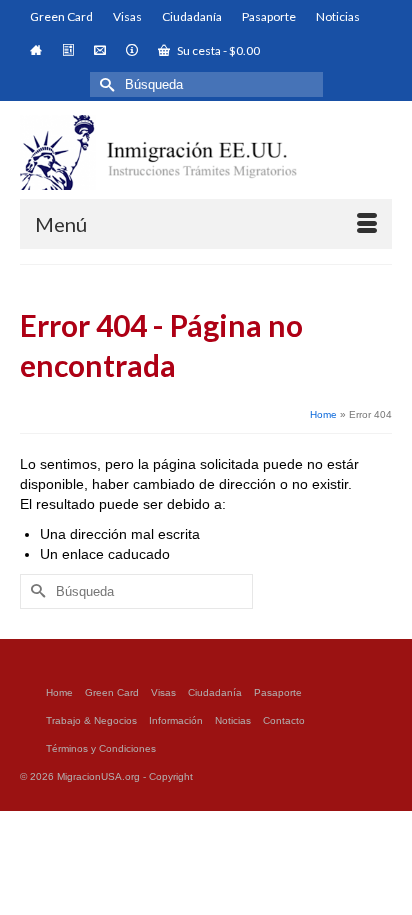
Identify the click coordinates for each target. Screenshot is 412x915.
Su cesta (217, 50)
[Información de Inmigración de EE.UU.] (206, 152)
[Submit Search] (105, 84)
